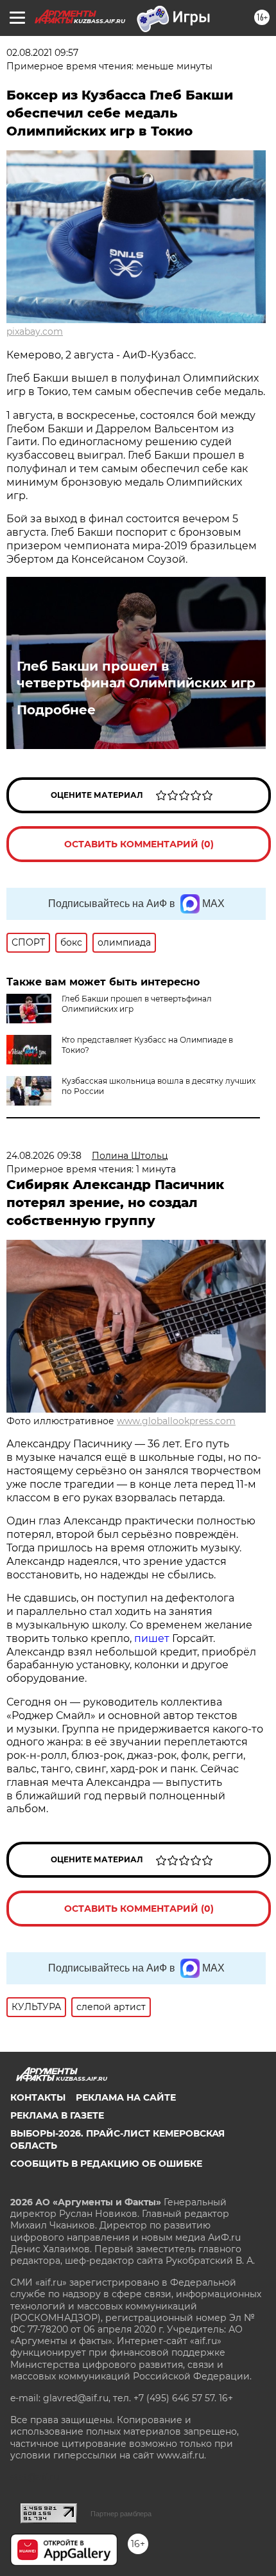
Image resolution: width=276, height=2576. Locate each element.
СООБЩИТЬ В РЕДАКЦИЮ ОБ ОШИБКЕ (106, 2164)
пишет (153, 1638)
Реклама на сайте (126, 2097)
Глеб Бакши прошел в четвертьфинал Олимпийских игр (136, 675)
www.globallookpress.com (176, 1421)
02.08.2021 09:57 (42, 53)
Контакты (38, 2097)
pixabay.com (35, 331)
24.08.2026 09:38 (44, 1156)
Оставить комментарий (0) (139, 844)
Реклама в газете (57, 2115)
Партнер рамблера (121, 2514)
